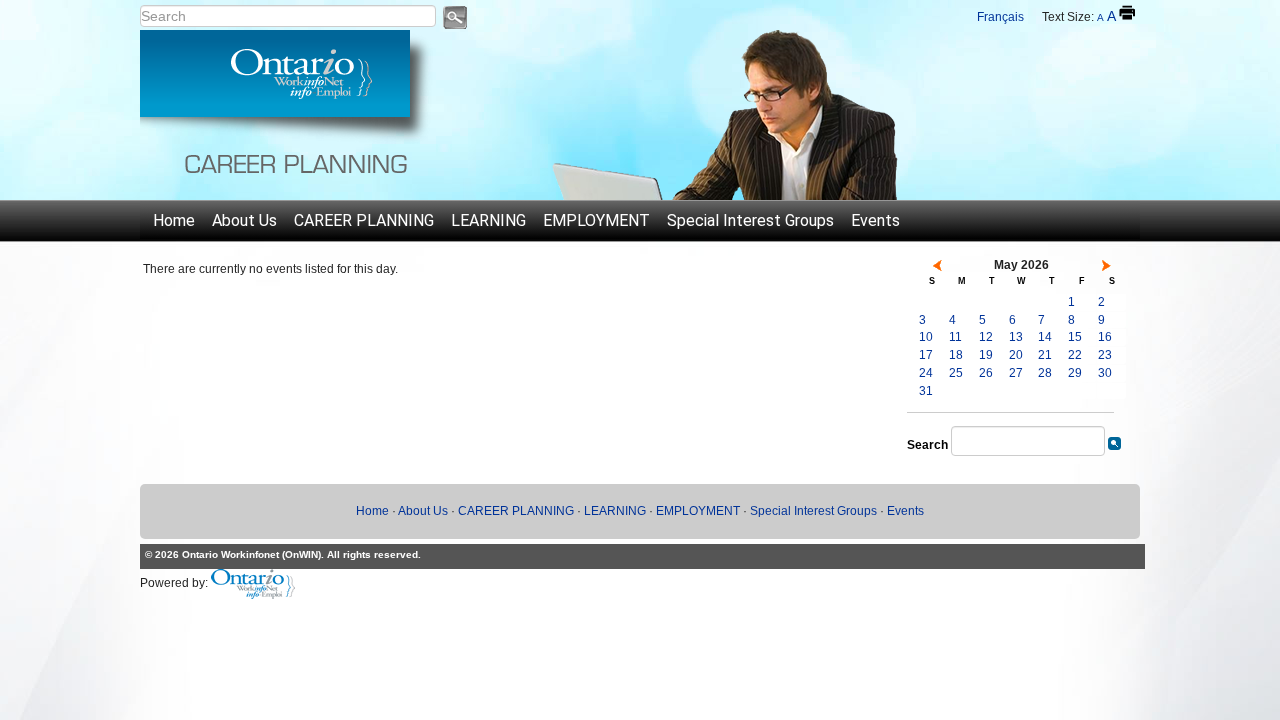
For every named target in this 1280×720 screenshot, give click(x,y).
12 (986, 337)
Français (1000, 17)
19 (986, 355)
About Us (244, 220)
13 (1016, 337)
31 (926, 391)
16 (1105, 337)
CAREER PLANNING (364, 220)
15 (1075, 337)
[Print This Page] (1127, 13)
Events (875, 220)
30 (1105, 373)
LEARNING (488, 220)
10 (926, 337)
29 (1075, 373)
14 (1045, 337)
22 (1075, 355)
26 (986, 373)
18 (956, 355)
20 (1016, 355)
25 (956, 373)
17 (926, 355)
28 (1045, 373)
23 (1105, 355)
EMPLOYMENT (596, 220)
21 (1045, 355)
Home (174, 220)
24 (926, 373)
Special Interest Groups (750, 220)
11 (955, 337)
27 (1016, 373)
